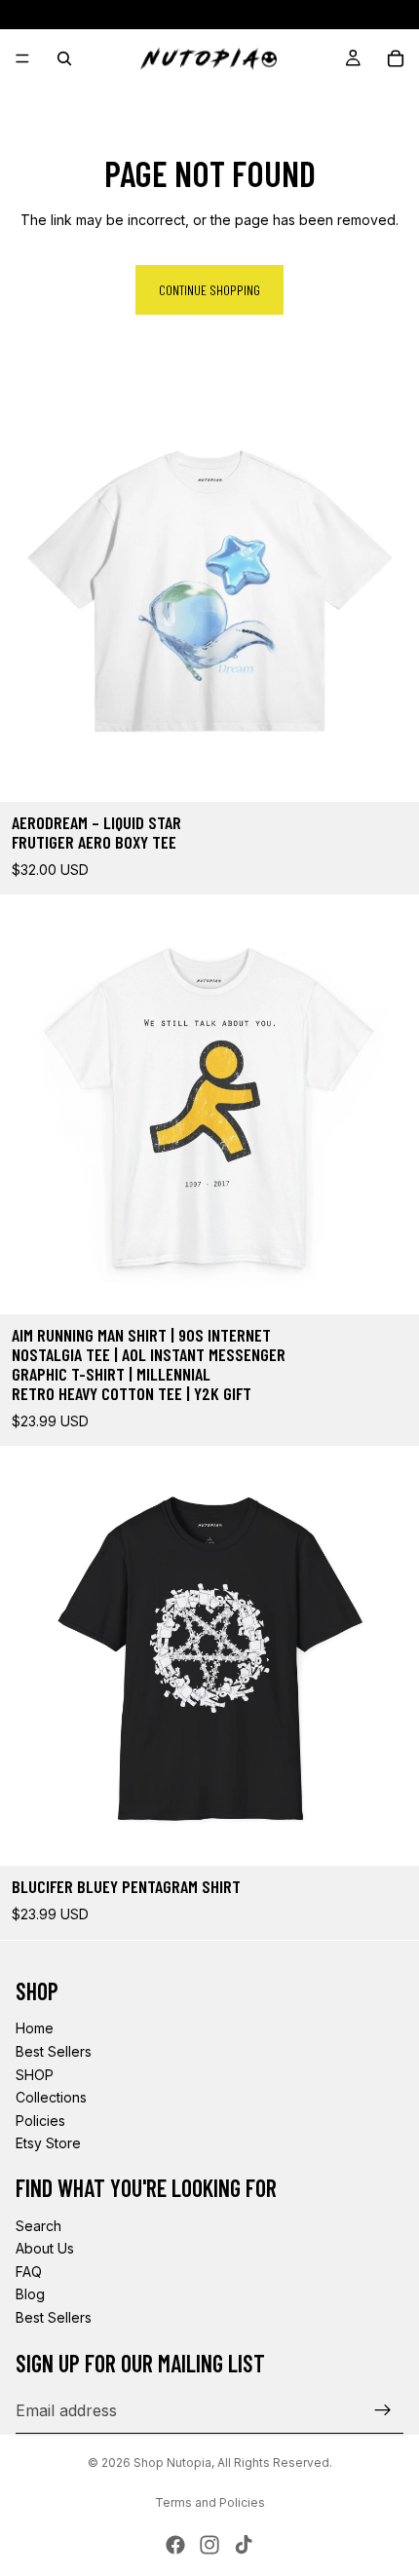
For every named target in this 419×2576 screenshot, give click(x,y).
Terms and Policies (210, 2502)
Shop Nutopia (172, 2462)
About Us (45, 2248)
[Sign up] (383, 2410)
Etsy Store (48, 2143)
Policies (40, 2121)
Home (35, 2028)
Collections (51, 2097)
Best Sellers (54, 2051)
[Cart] (396, 58)
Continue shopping (209, 290)
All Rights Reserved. (275, 2462)
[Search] (64, 58)
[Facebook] (175, 2545)
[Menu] (22, 58)
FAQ (29, 2272)
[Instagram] (209, 2545)
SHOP (35, 2075)
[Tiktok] (244, 2545)
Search (38, 2226)
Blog (30, 2294)
